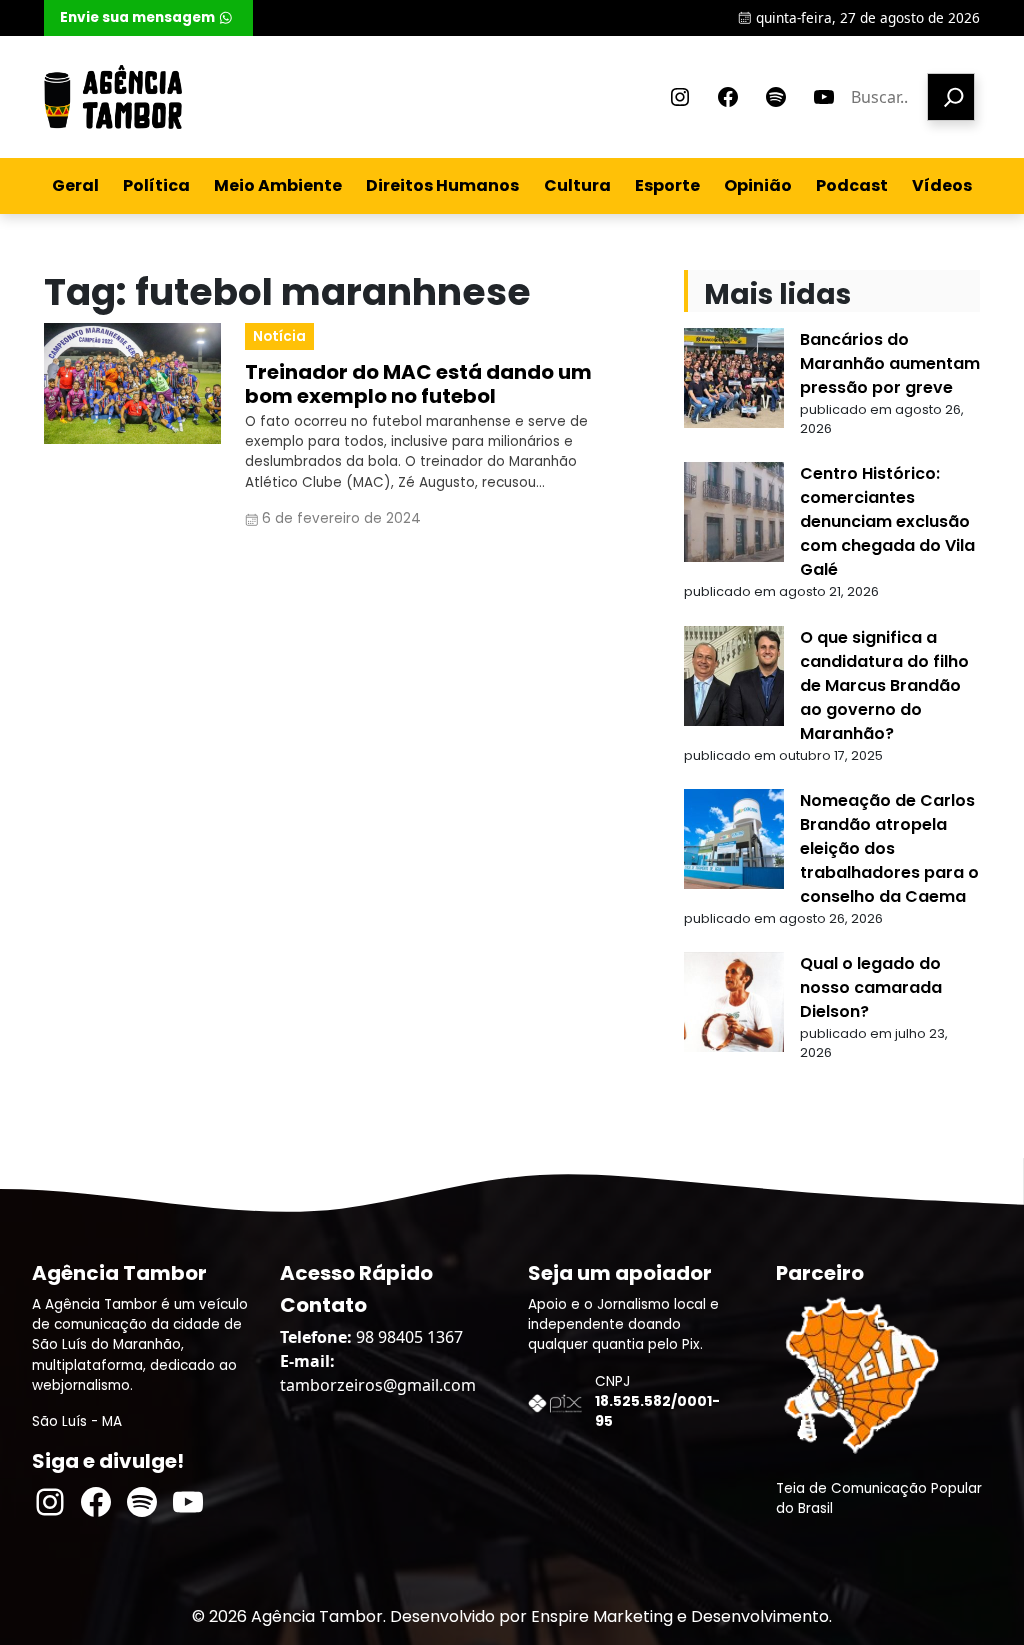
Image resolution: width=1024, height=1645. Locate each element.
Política (156, 185)
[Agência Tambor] (113, 97)
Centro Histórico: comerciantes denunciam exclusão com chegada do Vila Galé (887, 521)
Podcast (852, 185)
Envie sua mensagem (137, 17)
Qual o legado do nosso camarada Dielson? (871, 987)
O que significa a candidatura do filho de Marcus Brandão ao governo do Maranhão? (884, 685)
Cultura (577, 185)
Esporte (667, 185)
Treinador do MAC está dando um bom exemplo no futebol (418, 384)
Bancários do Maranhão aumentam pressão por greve (890, 363)
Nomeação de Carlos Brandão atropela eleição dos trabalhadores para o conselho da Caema (889, 848)
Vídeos (942, 185)
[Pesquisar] (951, 97)
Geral (75, 185)
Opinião (758, 185)
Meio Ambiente (278, 185)
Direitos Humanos (442, 185)
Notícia (279, 336)
